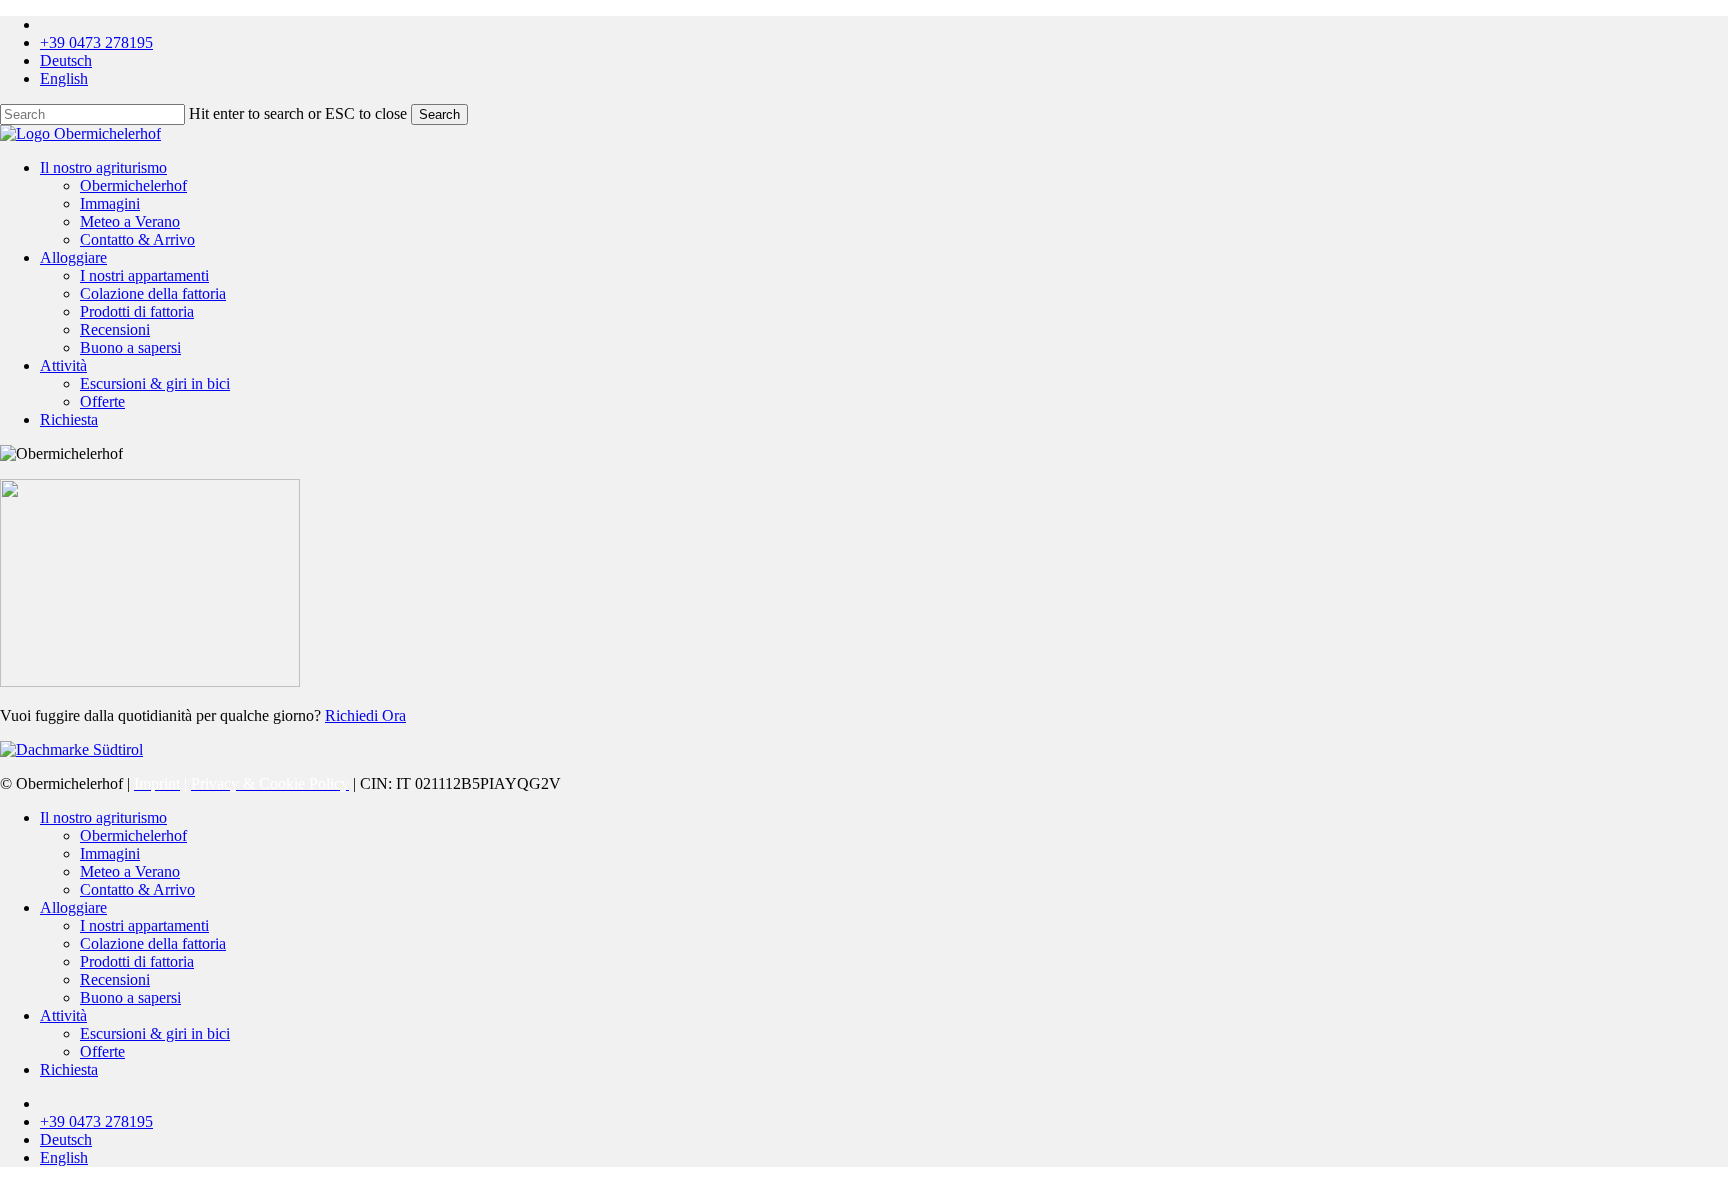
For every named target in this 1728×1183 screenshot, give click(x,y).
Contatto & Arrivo (137, 889)
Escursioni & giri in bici (155, 1033)
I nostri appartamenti (144, 925)
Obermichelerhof (133, 835)
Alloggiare (73, 907)
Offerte (102, 1051)
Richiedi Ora (365, 715)
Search (439, 114)
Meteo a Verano (130, 871)
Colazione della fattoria (153, 943)
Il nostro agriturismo (103, 817)
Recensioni (115, 979)
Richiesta (69, 1069)
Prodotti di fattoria (137, 961)
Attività (63, 1015)
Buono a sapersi (130, 997)
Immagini (110, 853)
